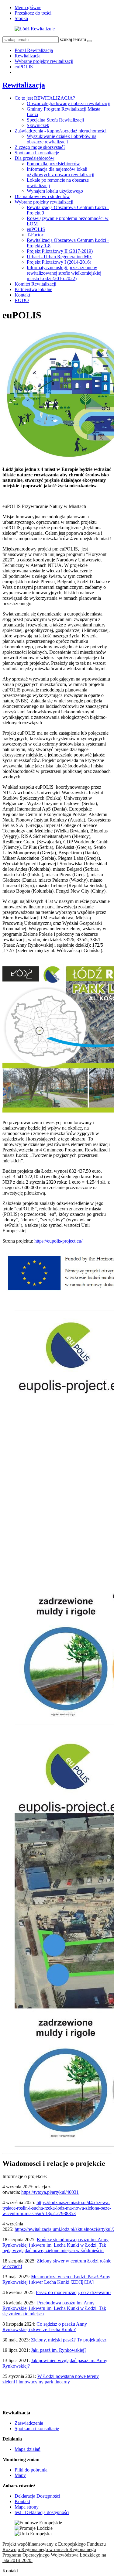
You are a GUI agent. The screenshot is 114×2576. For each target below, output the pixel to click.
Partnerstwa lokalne (33, 289)
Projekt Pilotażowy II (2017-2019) (60, 251)
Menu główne (28, 7)
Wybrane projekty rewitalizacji (44, 61)
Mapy (20, 2475)
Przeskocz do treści (33, 13)
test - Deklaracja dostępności (42, 2512)
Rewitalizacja (28, 56)
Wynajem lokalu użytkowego (55, 191)
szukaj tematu (73, 39)
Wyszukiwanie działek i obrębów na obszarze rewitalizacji (62, 139)
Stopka (21, 18)
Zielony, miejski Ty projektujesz (68, 2340)
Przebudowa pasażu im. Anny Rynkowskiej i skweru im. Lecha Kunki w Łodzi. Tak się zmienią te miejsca (54, 2308)
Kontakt (22, 295)
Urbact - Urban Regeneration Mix (59, 257)
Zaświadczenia (29, 2423)
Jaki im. (59, 2350)
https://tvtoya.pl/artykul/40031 (50, 2192)
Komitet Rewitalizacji (35, 284)
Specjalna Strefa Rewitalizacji (55, 120)
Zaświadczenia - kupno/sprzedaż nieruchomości (60, 131)
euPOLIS (24, 67)
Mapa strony (27, 2507)
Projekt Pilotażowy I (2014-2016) (59, 262)
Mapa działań (28, 2449)
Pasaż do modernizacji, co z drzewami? (74, 2292)
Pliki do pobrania (31, 2470)
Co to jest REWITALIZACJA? (45, 98)
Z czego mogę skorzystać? (40, 147)
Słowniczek (38, 125)
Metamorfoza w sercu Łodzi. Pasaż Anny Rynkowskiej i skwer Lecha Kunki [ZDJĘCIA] (56, 2279)
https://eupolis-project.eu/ (58, 1241)
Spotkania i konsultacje (37, 153)
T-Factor (35, 235)
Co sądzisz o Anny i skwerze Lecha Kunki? (45, 2327)
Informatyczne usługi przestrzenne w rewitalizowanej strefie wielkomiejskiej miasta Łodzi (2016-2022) (64, 273)
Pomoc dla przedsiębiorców (53, 164)
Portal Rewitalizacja (34, 50)
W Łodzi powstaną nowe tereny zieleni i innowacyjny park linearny (51, 2379)
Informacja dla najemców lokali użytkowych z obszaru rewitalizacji (60, 172)
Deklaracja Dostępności (37, 2496)
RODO (22, 300)
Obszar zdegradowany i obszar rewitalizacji (69, 103)
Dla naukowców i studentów (42, 196)
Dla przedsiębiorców (35, 158)
